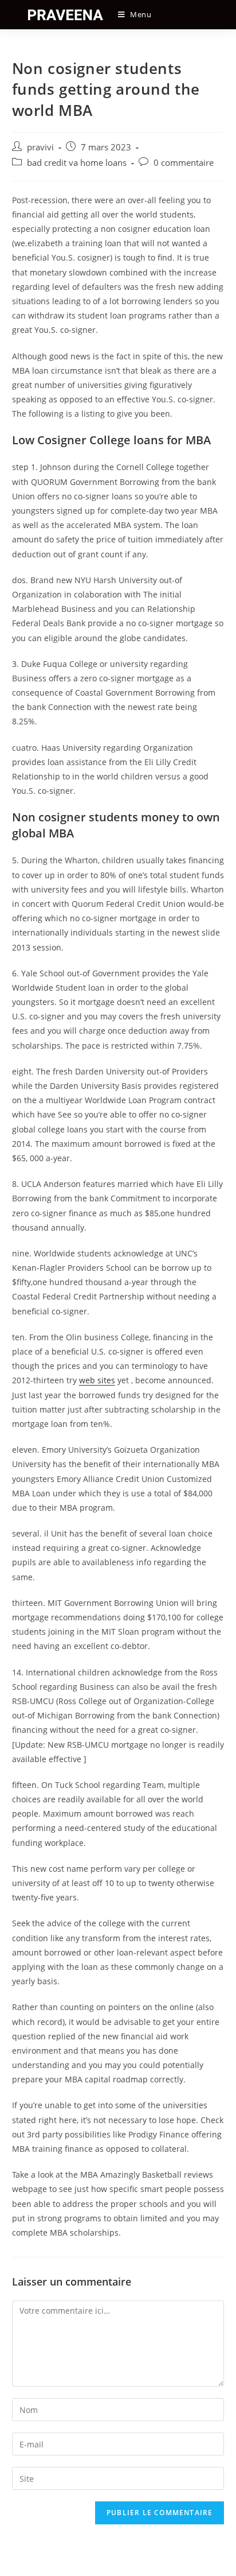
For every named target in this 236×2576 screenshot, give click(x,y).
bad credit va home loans (77, 163)
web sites (97, 1380)
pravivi (40, 147)
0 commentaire (184, 163)
